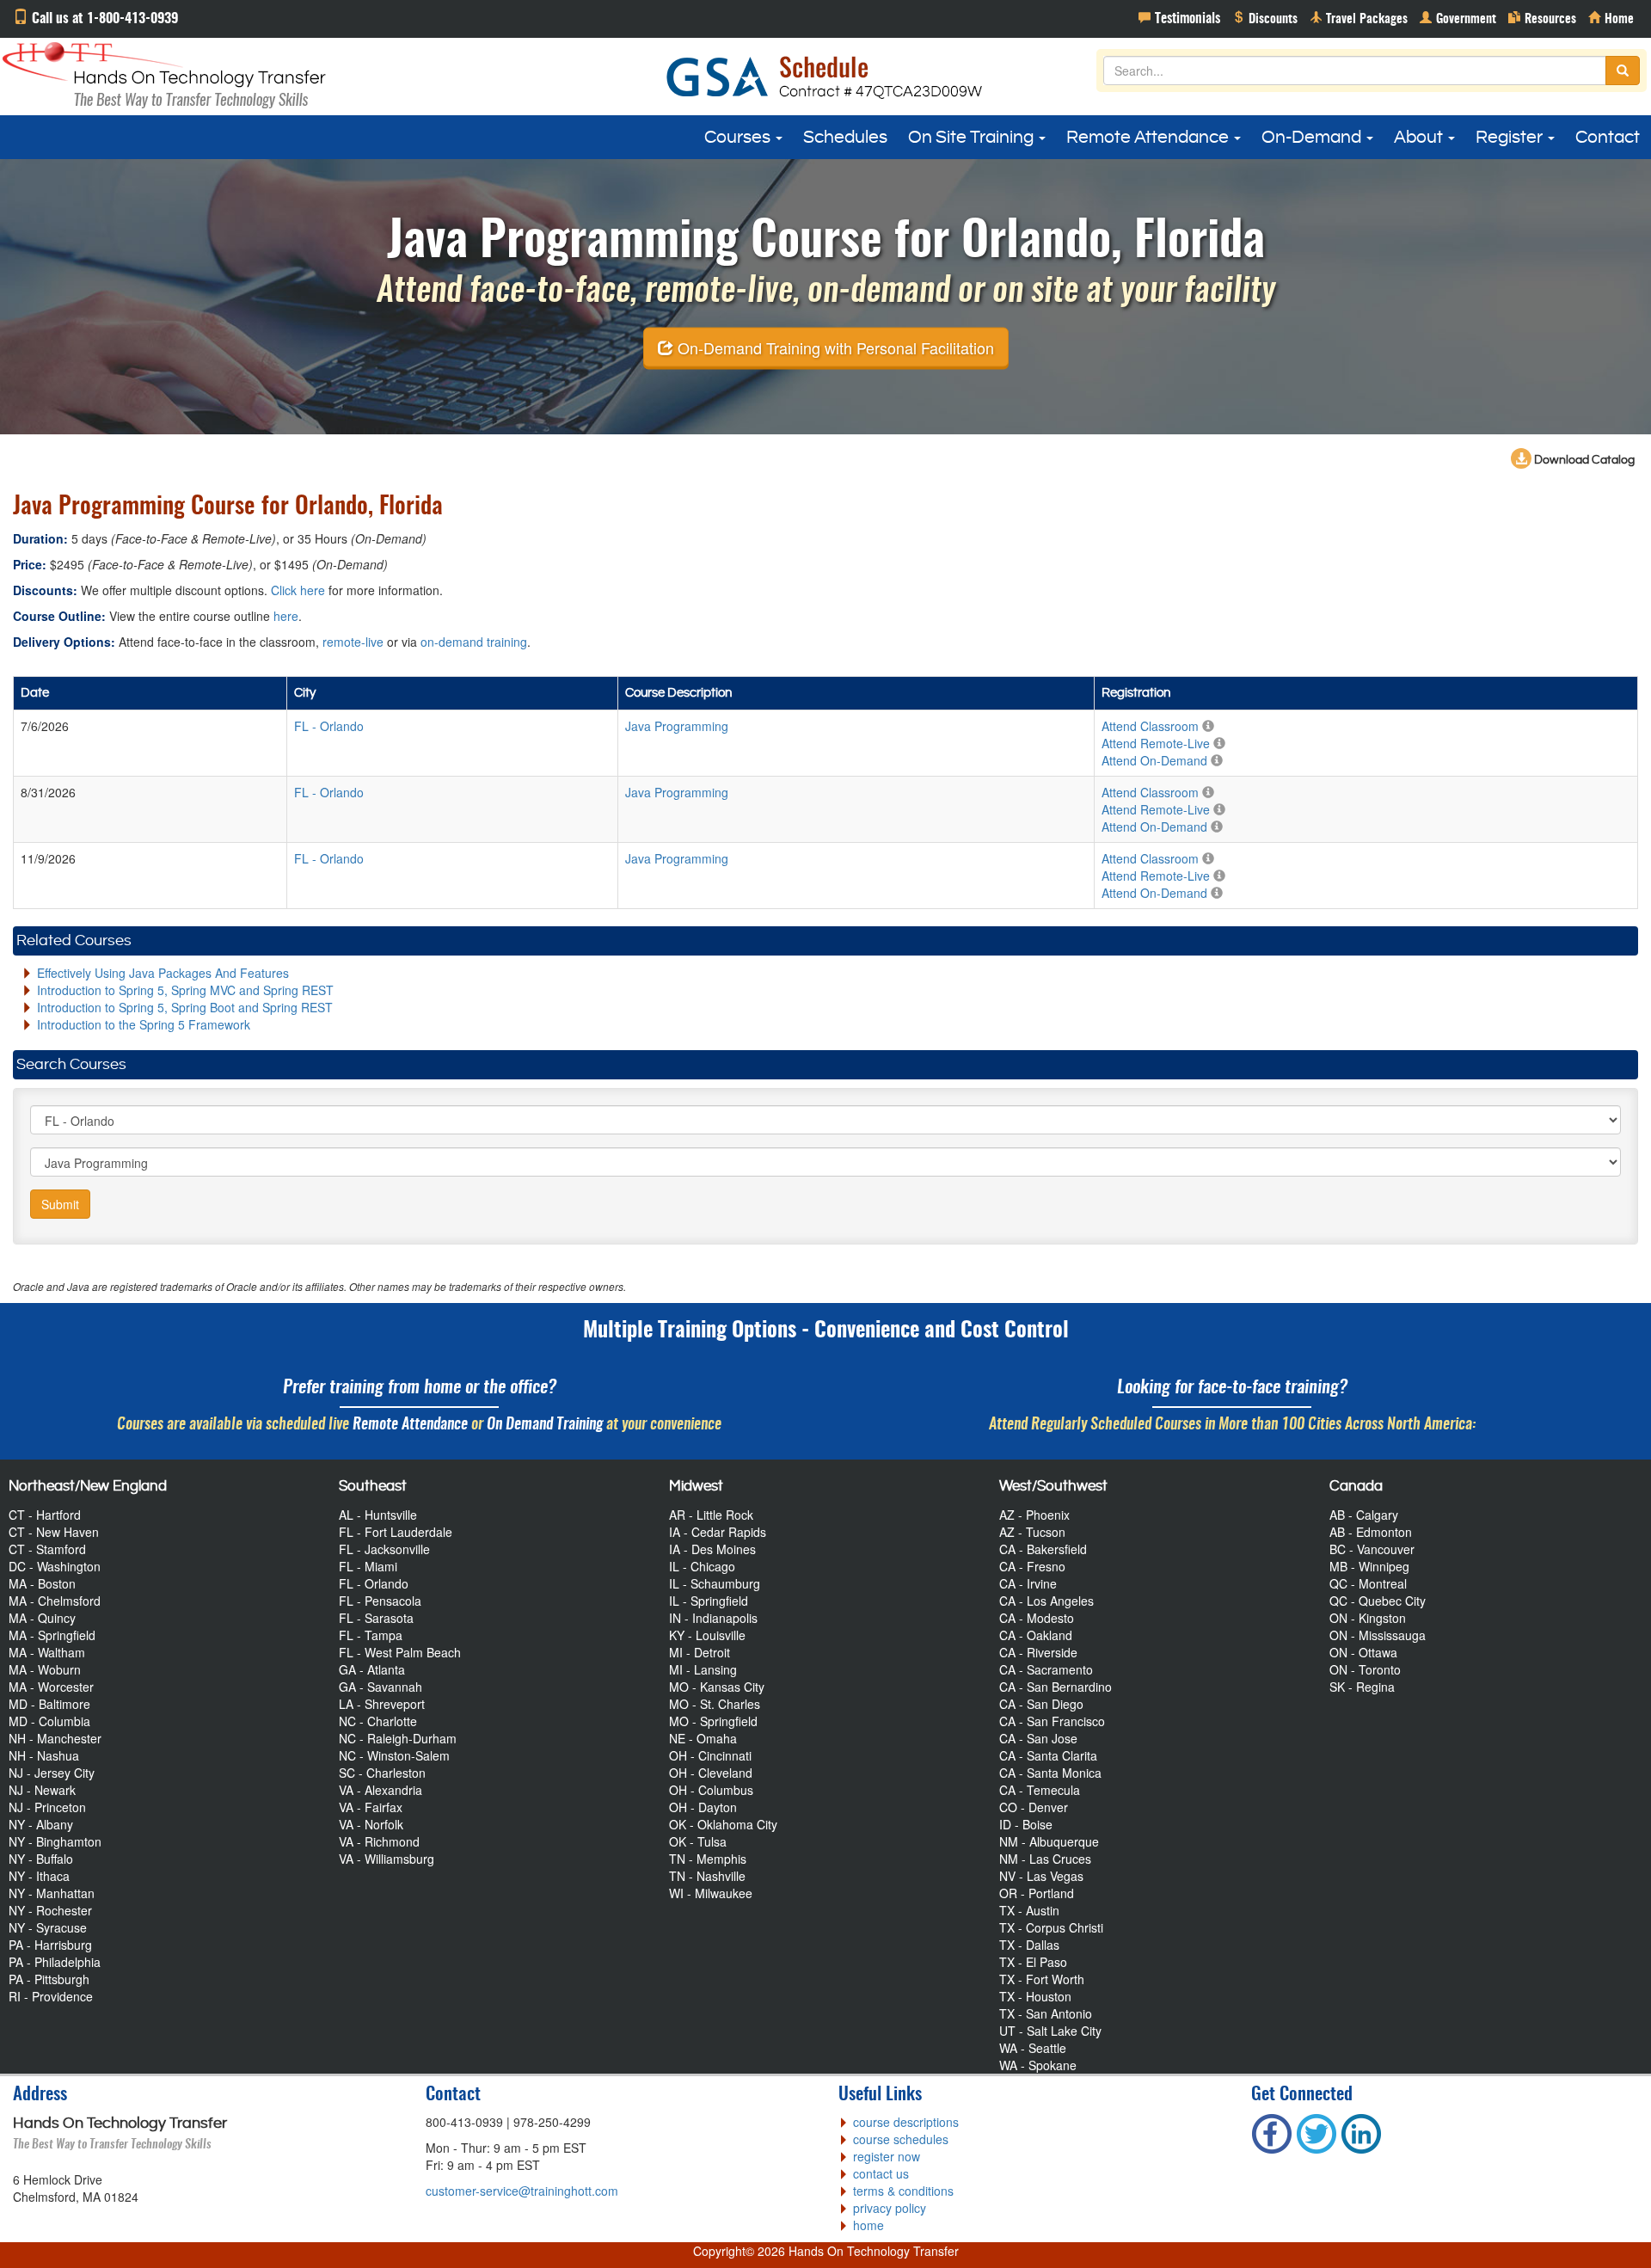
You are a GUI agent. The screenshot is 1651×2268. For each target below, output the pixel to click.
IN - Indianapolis (713, 1618)
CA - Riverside (1038, 1652)
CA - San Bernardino (1056, 1687)
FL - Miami (368, 1566)
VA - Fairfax (371, 1807)
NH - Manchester (55, 1738)
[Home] (1611, 17)
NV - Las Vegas (1041, 1876)
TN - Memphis (708, 1859)
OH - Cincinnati (710, 1755)
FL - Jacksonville (384, 1549)
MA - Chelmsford (55, 1601)
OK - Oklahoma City (723, 1824)
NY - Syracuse (48, 1927)
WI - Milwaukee (711, 1893)
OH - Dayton (703, 1807)
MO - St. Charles (715, 1704)
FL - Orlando (374, 1583)
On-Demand (1313, 138)
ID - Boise (1026, 1824)
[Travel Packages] (1359, 17)
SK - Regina (1362, 1687)
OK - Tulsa (698, 1841)
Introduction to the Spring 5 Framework (144, 1024)
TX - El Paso (1033, 1962)
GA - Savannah (381, 1687)
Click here (298, 590)
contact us (881, 2173)
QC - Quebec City (1378, 1601)
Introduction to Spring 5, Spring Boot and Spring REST (185, 1007)
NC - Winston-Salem (394, 1755)
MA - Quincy (42, 1618)
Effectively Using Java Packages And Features (163, 973)
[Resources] (1542, 17)
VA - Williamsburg (387, 1859)
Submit (60, 1204)
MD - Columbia (49, 1721)
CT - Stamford (47, 1549)
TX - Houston (1035, 1996)
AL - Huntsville (378, 1515)
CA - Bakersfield (1043, 1549)
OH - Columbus (711, 1790)
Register (1511, 138)
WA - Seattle (1033, 2048)
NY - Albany (41, 1824)
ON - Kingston (1368, 1618)
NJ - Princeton (47, 1807)
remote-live (353, 642)
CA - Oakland (1036, 1635)
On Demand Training (545, 1425)
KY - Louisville (707, 1635)
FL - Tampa (371, 1635)
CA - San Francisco (1052, 1721)
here (286, 616)
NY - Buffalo (41, 1859)
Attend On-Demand (1154, 760)
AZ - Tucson (1032, 1532)
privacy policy (890, 2208)
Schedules (845, 138)
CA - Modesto (1037, 1618)
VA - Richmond (379, 1841)
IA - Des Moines (712, 1549)
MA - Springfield (52, 1635)
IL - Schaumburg (715, 1583)
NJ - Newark (42, 1790)
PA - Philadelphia (55, 1962)
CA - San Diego (1041, 1704)
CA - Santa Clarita (1048, 1755)
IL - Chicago (702, 1566)
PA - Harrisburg (50, 1945)
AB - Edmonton (1371, 1532)
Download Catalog (1583, 460)
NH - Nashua (44, 1755)
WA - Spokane (1038, 2065)
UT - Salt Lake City (1050, 2031)
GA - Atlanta (372, 1669)
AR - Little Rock (711, 1515)
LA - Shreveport (382, 1704)
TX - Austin (1029, 1910)
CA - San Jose (1038, 1738)
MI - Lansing (703, 1669)
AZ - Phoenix (1034, 1515)
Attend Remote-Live (1156, 743)
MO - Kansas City (717, 1687)
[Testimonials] (1179, 17)
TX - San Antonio (1046, 2013)
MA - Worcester (51, 1687)
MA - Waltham (47, 1652)
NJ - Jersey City (52, 1773)
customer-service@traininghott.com (522, 2191)
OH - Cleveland (711, 1773)
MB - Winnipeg (1369, 1566)
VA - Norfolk (371, 1824)
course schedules (901, 2139)
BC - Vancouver (1372, 1549)
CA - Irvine (1028, 1583)
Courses (739, 138)
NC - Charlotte (378, 1721)
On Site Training (973, 138)
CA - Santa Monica (1050, 1773)
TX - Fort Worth (1042, 1979)
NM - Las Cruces (1045, 1859)
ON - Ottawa (1363, 1652)
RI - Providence (51, 1996)
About (1420, 138)
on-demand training (474, 642)
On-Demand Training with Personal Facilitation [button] (834, 347)
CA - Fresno (1032, 1566)
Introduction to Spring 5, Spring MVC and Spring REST (185, 990)
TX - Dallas (1029, 1945)
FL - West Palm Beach (400, 1652)
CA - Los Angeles (1046, 1601)
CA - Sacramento (1046, 1669)
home (868, 2225)
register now (887, 2156)
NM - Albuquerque (1049, 1841)
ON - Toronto (1365, 1669)
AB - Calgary (1364, 1515)
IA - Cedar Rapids (718, 1532)
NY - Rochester (50, 1910)
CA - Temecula (1040, 1790)
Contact (1608, 138)
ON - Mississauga (1378, 1635)
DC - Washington (55, 1566)
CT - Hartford (45, 1515)
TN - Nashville (707, 1876)
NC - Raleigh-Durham (398, 1738)
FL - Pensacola (380, 1601)
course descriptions (906, 2122)
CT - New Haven (54, 1532)
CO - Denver (1034, 1807)
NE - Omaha (703, 1738)
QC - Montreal (1368, 1583)
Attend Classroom (1150, 726)
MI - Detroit (700, 1652)
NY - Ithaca (39, 1876)
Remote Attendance (1149, 138)
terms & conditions (903, 2191)
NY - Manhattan (52, 1893)
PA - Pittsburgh (49, 1979)
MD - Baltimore (49, 1704)
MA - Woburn (45, 1669)
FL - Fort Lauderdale (396, 1532)
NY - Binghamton (55, 1841)
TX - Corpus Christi (1051, 1927)
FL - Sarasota (376, 1618)
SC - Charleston (382, 1773)
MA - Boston (42, 1583)
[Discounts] (1265, 17)
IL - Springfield (709, 1601)
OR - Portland (1037, 1893)
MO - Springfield (713, 1721)
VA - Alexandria (381, 1790)
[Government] (1458, 17)
